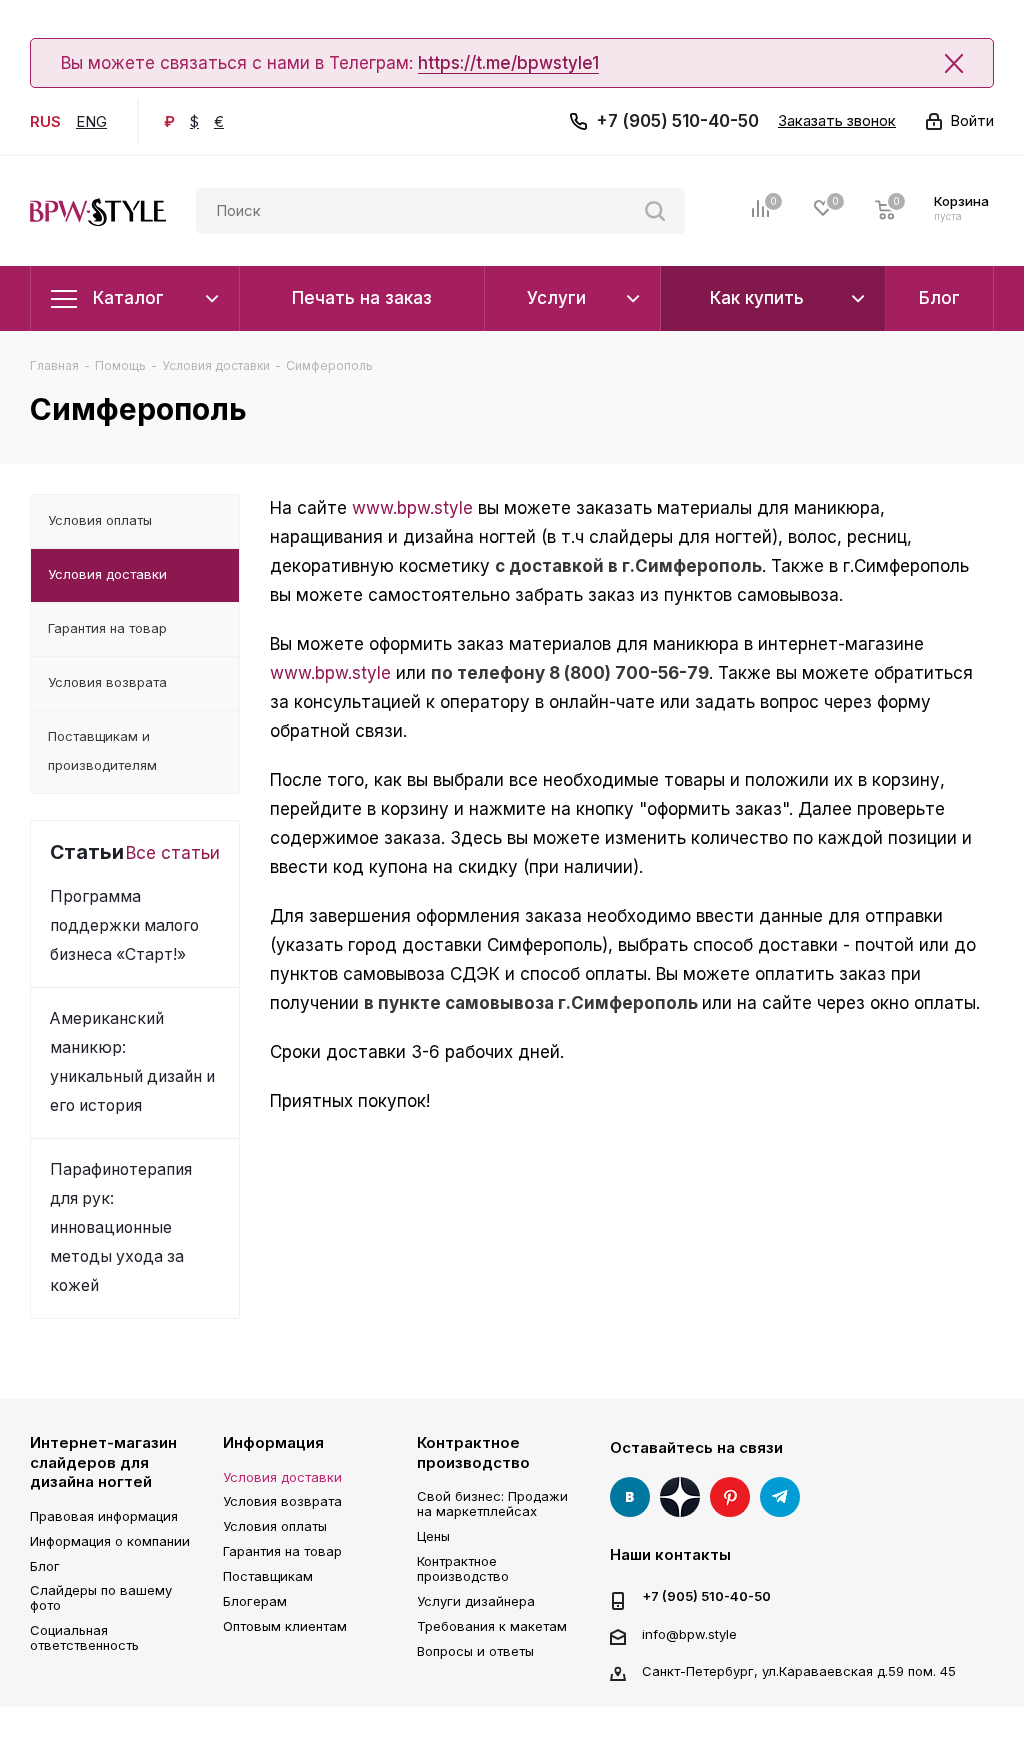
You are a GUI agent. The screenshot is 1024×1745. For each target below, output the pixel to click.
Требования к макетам (492, 1626)
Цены (433, 1536)
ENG (91, 121)
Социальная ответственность (84, 1637)
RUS (45, 121)
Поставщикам (268, 1576)
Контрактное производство (473, 1452)
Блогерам (255, 1601)
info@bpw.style (689, 1634)
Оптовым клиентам (285, 1626)
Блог (45, 1566)
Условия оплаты (275, 1526)
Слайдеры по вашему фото (101, 1597)
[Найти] (655, 211)
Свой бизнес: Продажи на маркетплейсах (492, 1503)
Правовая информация (104, 1516)
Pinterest (730, 1497)
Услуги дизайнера (476, 1601)
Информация (273, 1442)
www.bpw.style (412, 508)
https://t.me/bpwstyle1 (508, 63)
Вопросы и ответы (475, 1651)
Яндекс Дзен (680, 1497)
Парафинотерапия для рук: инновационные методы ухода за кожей (121, 1227)
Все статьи (173, 853)
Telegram (780, 1497)
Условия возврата (282, 1501)
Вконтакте (630, 1497)
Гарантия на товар (282, 1551)
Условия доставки (282, 1477)
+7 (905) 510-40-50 (677, 121)
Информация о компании (110, 1541)
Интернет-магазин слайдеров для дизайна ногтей (103, 1462)
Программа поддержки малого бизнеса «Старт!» (124, 925)
